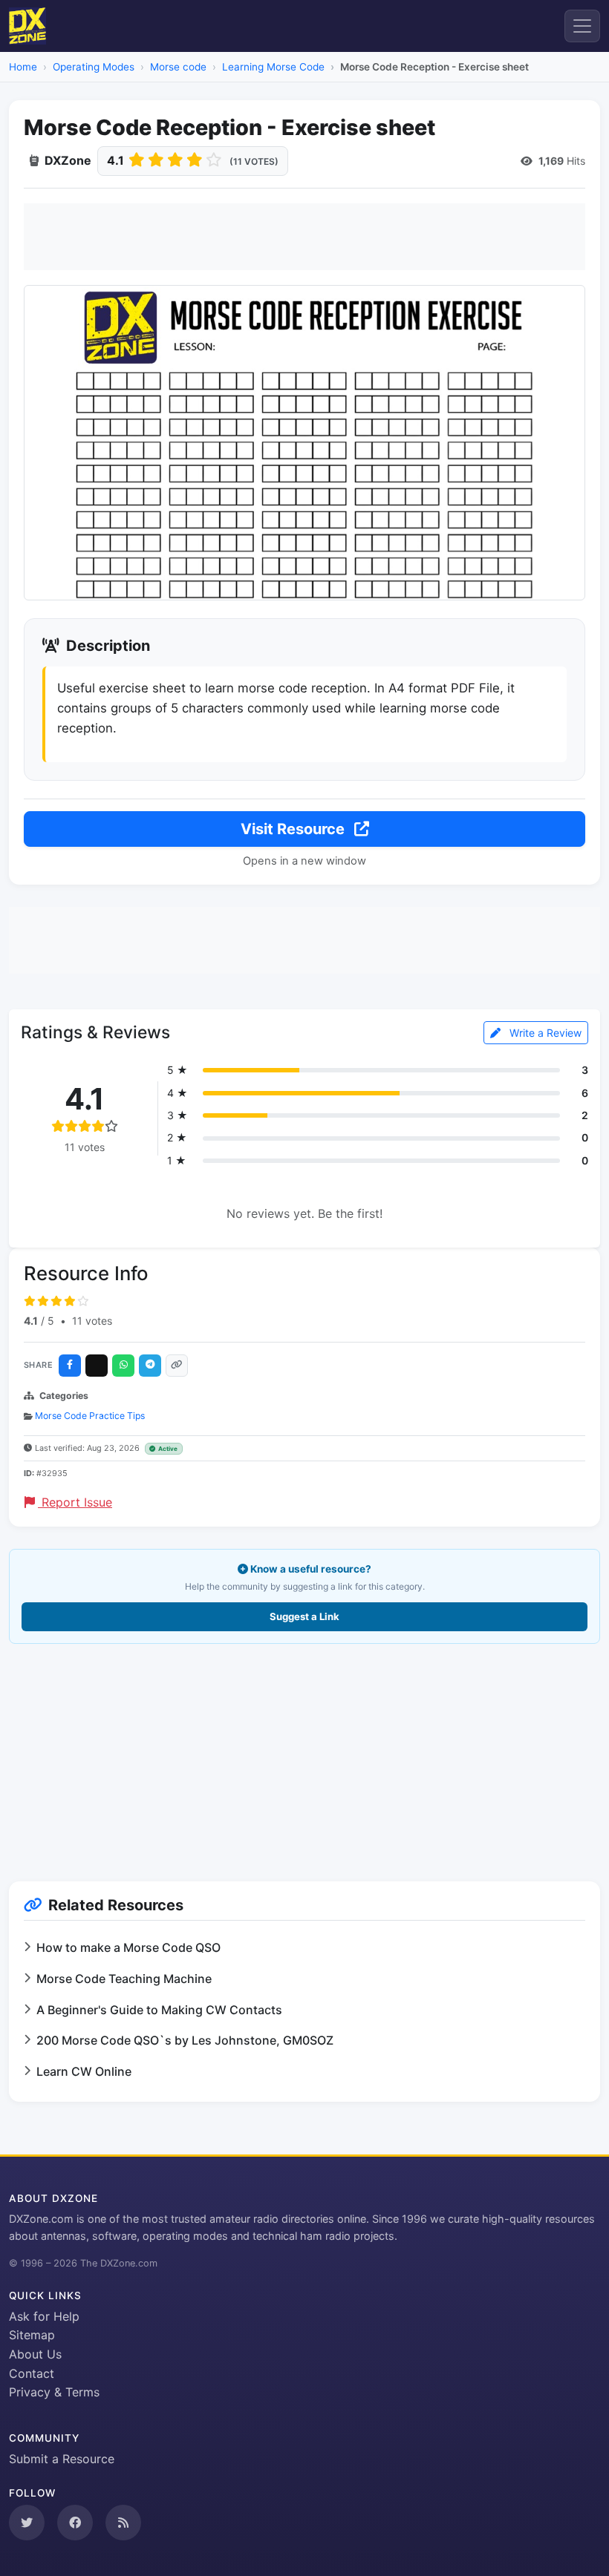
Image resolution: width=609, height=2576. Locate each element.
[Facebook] (70, 1366)
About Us (35, 2354)
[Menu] (582, 26)
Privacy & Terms (54, 2392)
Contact (32, 2373)
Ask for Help (44, 2316)
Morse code (178, 67)
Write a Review (544, 1033)
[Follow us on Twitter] (27, 2523)
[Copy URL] (177, 1366)
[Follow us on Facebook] (75, 2523)
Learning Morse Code (273, 67)
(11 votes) (254, 161)
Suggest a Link (304, 1616)
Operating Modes (94, 67)
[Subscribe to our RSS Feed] (123, 2523)
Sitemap (32, 2335)
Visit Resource (294, 829)
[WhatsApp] (123, 1366)
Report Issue (75, 1502)
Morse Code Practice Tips (90, 1416)
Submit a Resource (62, 2459)
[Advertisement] (304, 237)
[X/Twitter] (97, 1366)
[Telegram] (150, 1366)
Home (23, 67)
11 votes (92, 1321)
